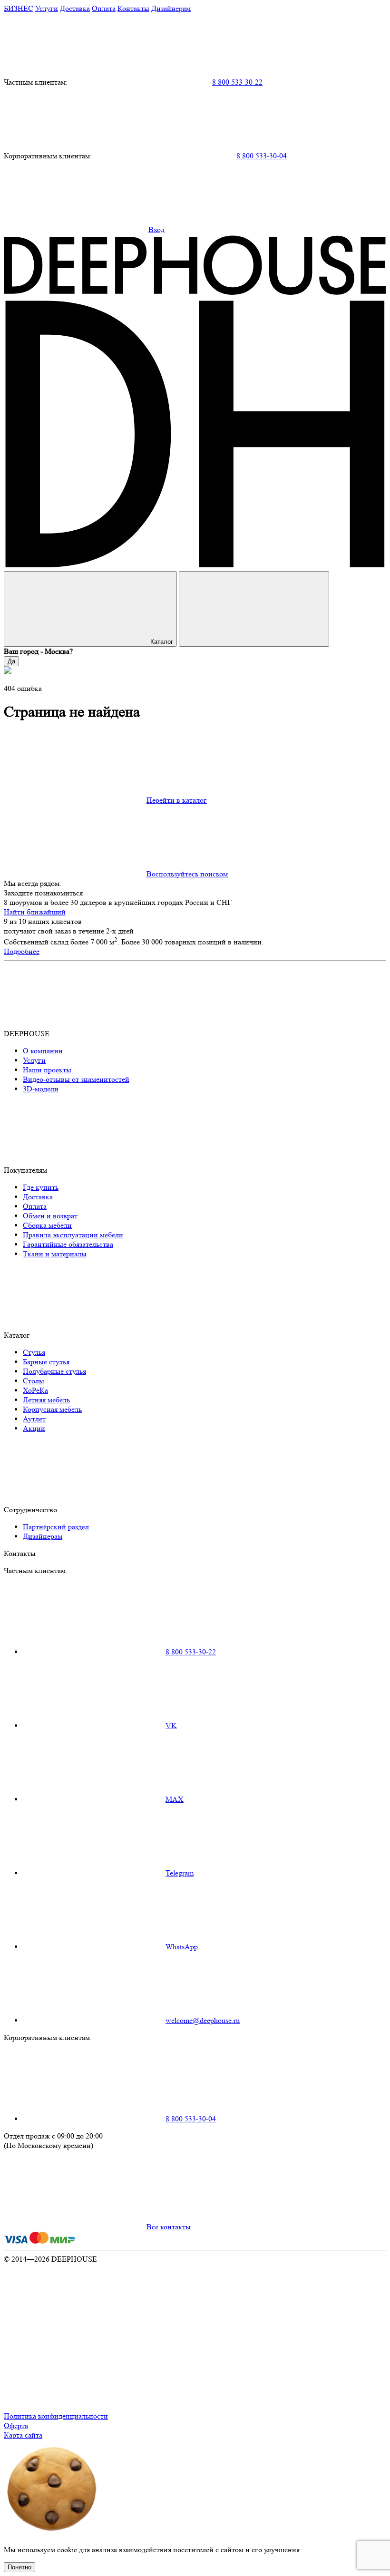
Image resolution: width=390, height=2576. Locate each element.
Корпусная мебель (52, 1409)
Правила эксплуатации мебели (73, 1235)
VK (171, 1725)
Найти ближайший (35, 912)
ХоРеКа (35, 1390)
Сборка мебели (47, 1225)
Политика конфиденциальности (56, 2416)
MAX (175, 1799)
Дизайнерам (171, 8)
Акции (34, 1428)
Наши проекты (47, 1070)
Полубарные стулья (54, 1371)
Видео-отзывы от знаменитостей (76, 1079)
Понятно (19, 2567)
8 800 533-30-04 (262, 156)
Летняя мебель (46, 1400)
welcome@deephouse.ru (203, 2020)
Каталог (162, 642)
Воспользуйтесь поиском (187, 874)
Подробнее (22, 951)
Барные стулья (46, 1362)
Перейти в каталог (177, 800)
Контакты (133, 8)
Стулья (34, 1352)
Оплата (104, 8)
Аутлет (34, 1419)
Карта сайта (23, 2435)
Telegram (180, 1873)
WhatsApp (182, 1947)
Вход (156, 229)
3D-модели (41, 1089)
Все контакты (169, 2227)
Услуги (47, 8)
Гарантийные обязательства (68, 1244)
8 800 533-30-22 (237, 82)
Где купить (41, 1187)
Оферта (16, 2425)
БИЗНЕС (19, 8)
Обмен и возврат (50, 1216)
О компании (43, 1051)
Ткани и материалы (55, 1254)
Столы (34, 1381)
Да (11, 661)
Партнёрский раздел (56, 1527)
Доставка (75, 8)
